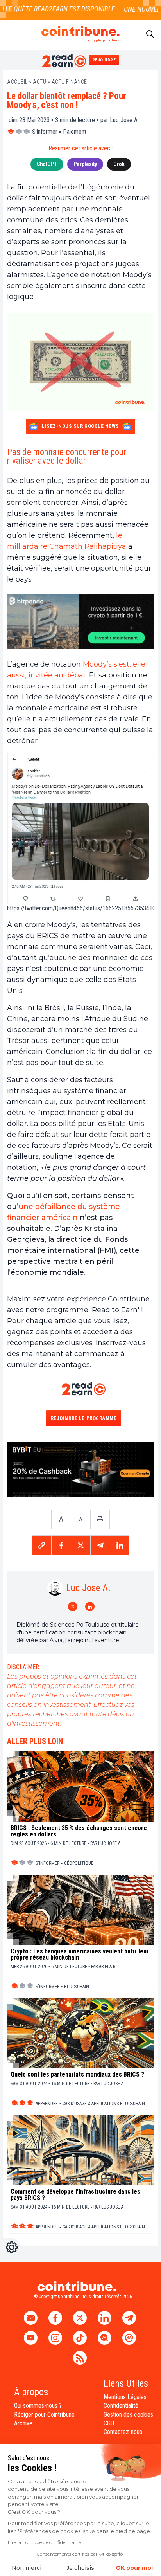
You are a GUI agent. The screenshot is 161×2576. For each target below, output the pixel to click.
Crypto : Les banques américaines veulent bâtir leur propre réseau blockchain (80, 1955)
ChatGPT (47, 164)
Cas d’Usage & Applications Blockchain (104, 2104)
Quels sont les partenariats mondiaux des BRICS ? (77, 2075)
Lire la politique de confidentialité (44, 2542)
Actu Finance (69, 82)
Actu (39, 82)
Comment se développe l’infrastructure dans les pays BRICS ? (75, 2195)
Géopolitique (79, 1863)
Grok (119, 164)
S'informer (45, 132)
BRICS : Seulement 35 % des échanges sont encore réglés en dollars (79, 1831)
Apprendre (47, 2104)
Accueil (17, 82)
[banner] (80, 622)
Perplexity (85, 164)
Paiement (75, 132)
